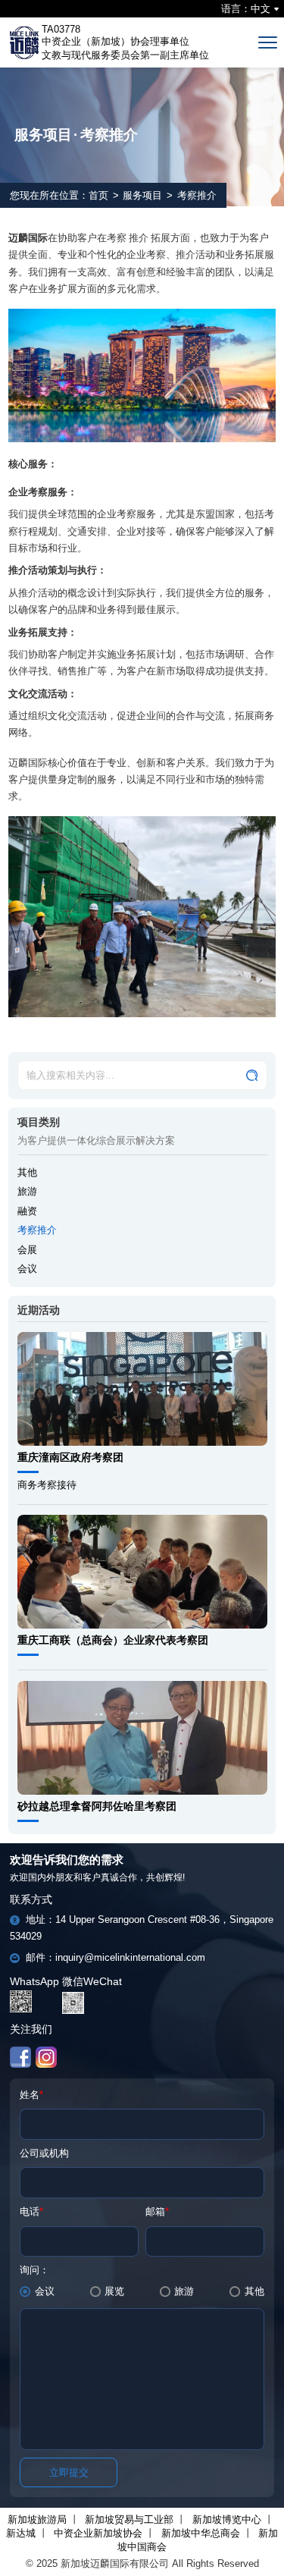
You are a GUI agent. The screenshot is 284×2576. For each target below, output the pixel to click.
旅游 (27, 1191)
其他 (27, 1172)
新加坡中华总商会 (201, 2533)
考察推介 (37, 1230)
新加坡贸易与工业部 (129, 2519)
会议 (27, 1269)
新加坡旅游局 (37, 2519)
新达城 (21, 2533)
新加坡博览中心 (227, 2519)
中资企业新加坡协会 (98, 2533)
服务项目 (142, 195)
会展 (27, 1250)
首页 (98, 195)
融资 (27, 1211)
